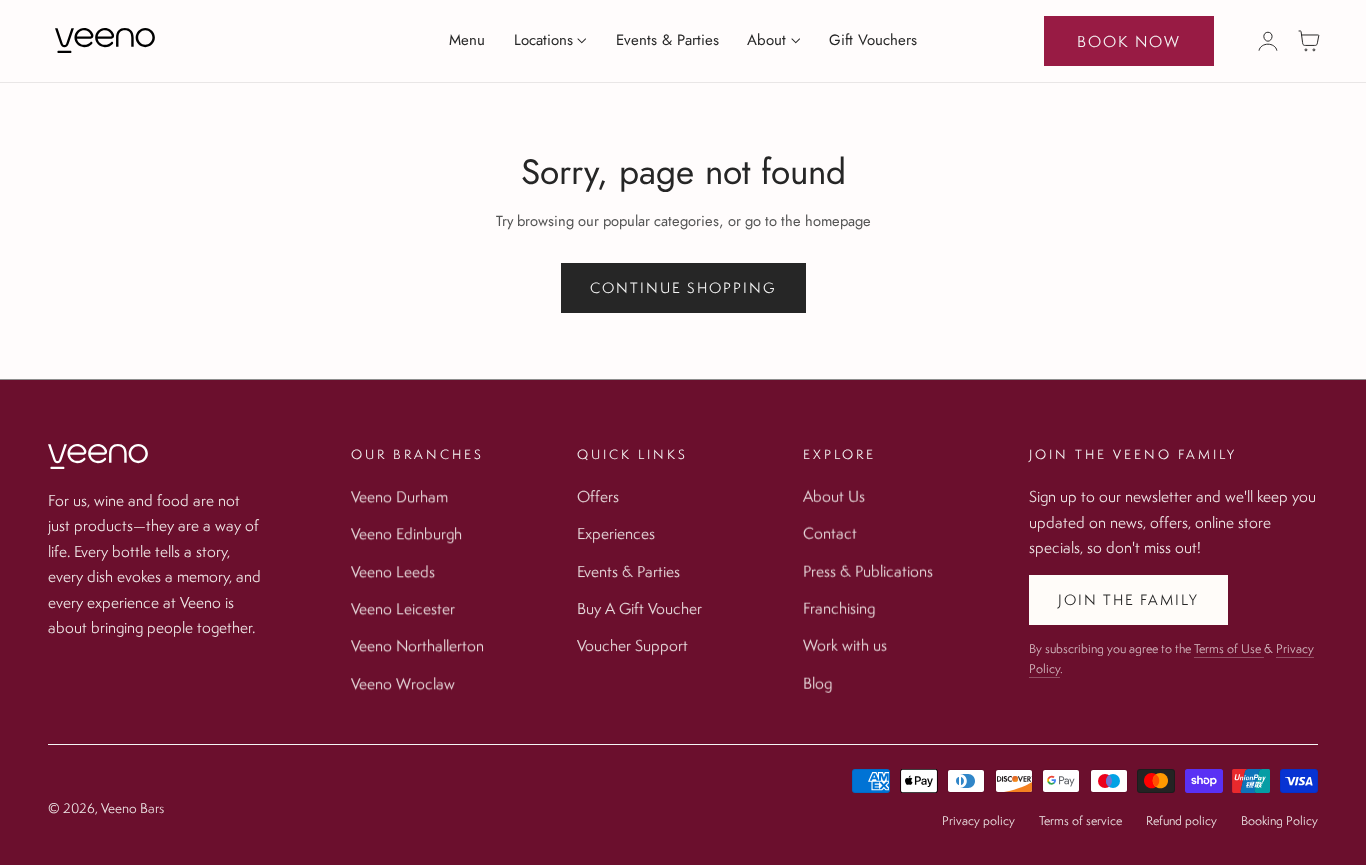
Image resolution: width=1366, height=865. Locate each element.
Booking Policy (1279, 820)
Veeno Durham (399, 496)
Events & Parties (628, 571)
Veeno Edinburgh (406, 533)
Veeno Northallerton (417, 645)
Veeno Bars (132, 808)
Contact (830, 533)
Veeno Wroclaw (403, 683)
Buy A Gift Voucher (639, 608)
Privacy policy (978, 820)
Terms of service (1080, 820)
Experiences (616, 533)
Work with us (845, 645)
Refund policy (1181, 820)
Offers (598, 496)
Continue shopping (683, 287)
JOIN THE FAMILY (1128, 599)
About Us (834, 496)
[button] (1309, 41)
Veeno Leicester (403, 608)
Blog (817, 683)
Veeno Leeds (393, 571)
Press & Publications (868, 571)
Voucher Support (632, 645)
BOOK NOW (1129, 41)
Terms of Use (1229, 648)
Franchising (839, 608)
